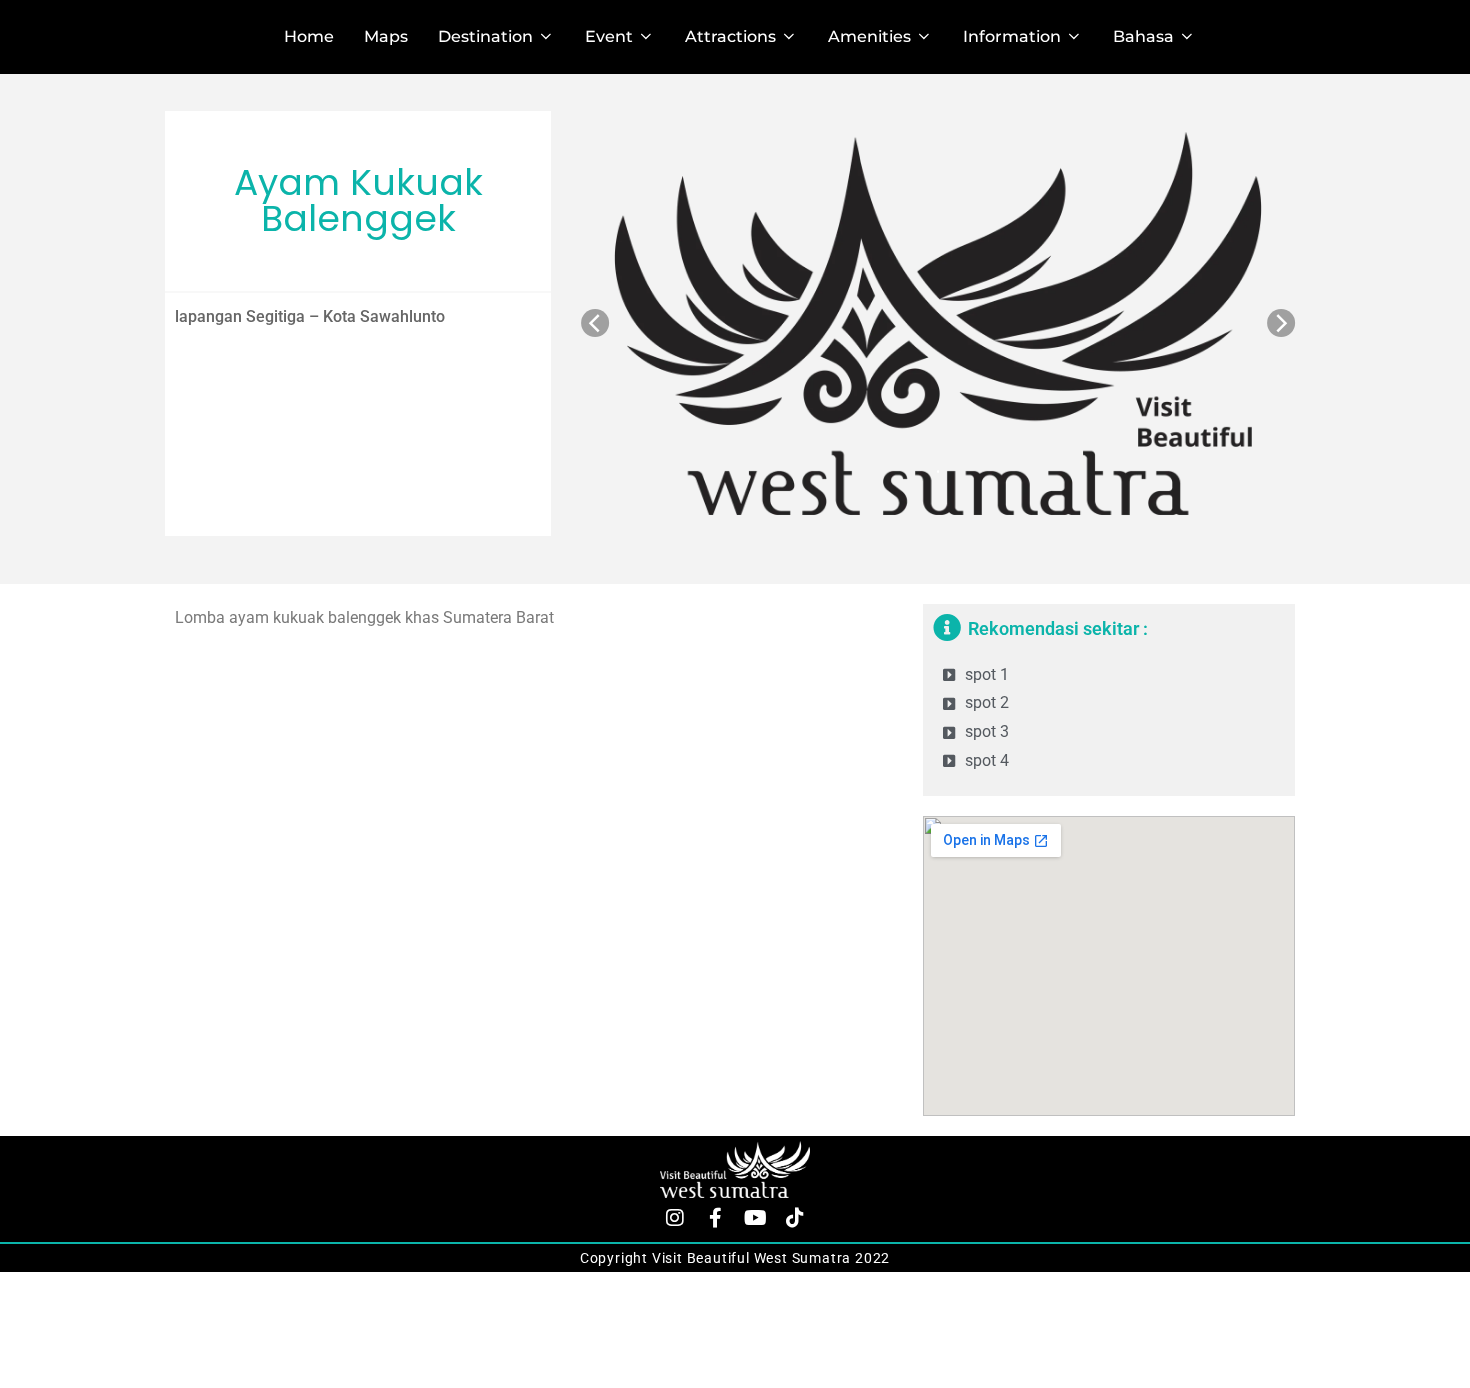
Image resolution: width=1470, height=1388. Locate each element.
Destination (485, 36)
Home (309, 36)
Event (609, 36)
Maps (386, 36)
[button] (595, 323)
